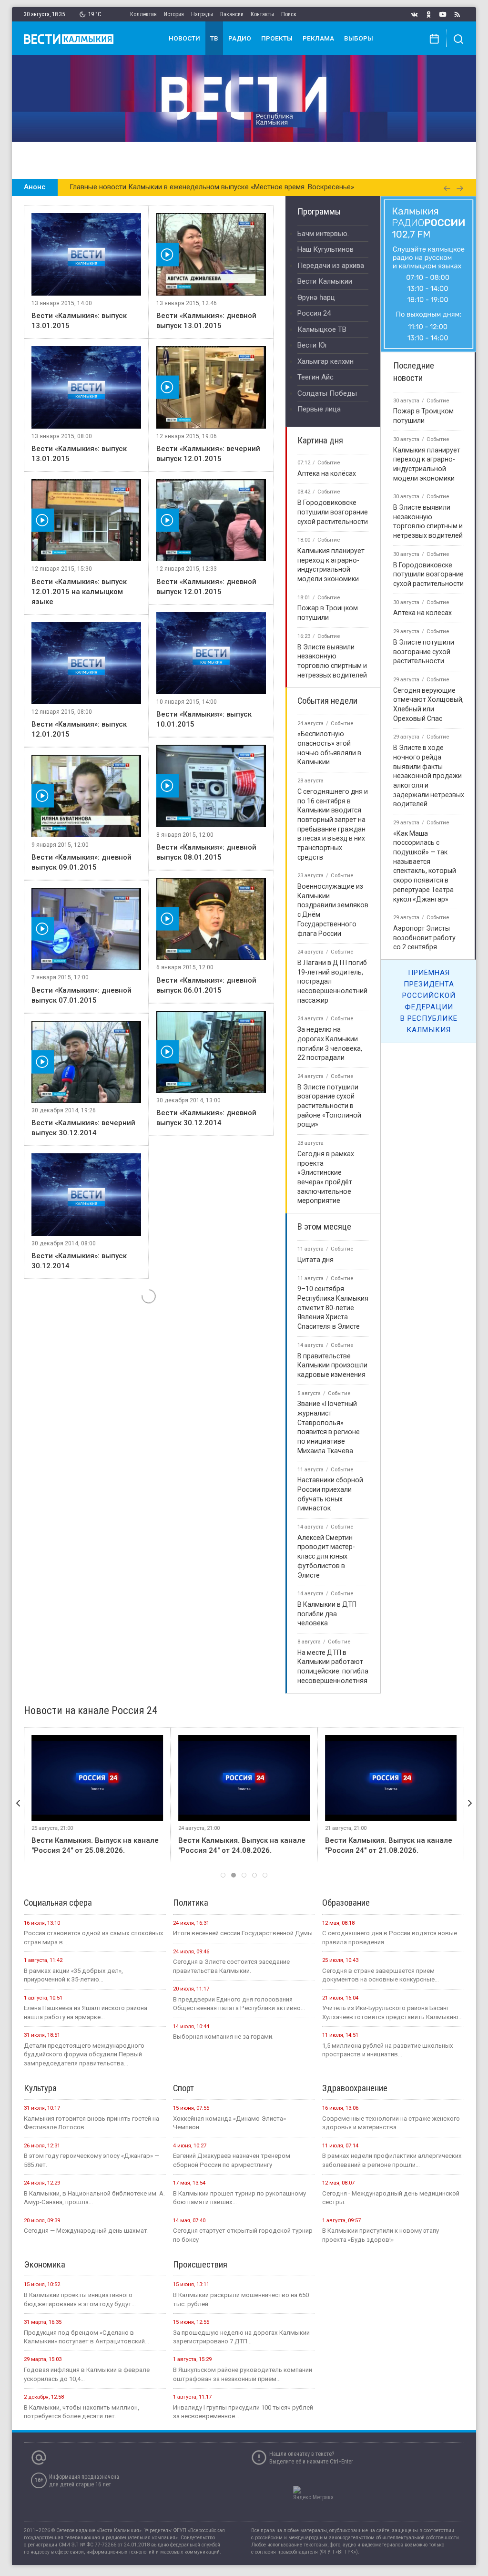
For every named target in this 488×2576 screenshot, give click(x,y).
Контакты (262, 14)
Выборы (359, 38)
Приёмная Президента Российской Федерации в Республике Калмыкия (429, 1001)
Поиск (289, 14)
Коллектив (143, 14)
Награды (202, 14)
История (174, 14)
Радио (240, 38)
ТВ (214, 38)
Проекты (277, 38)
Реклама (318, 38)
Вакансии (232, 14)
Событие (329, 463)
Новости (184, 38)
